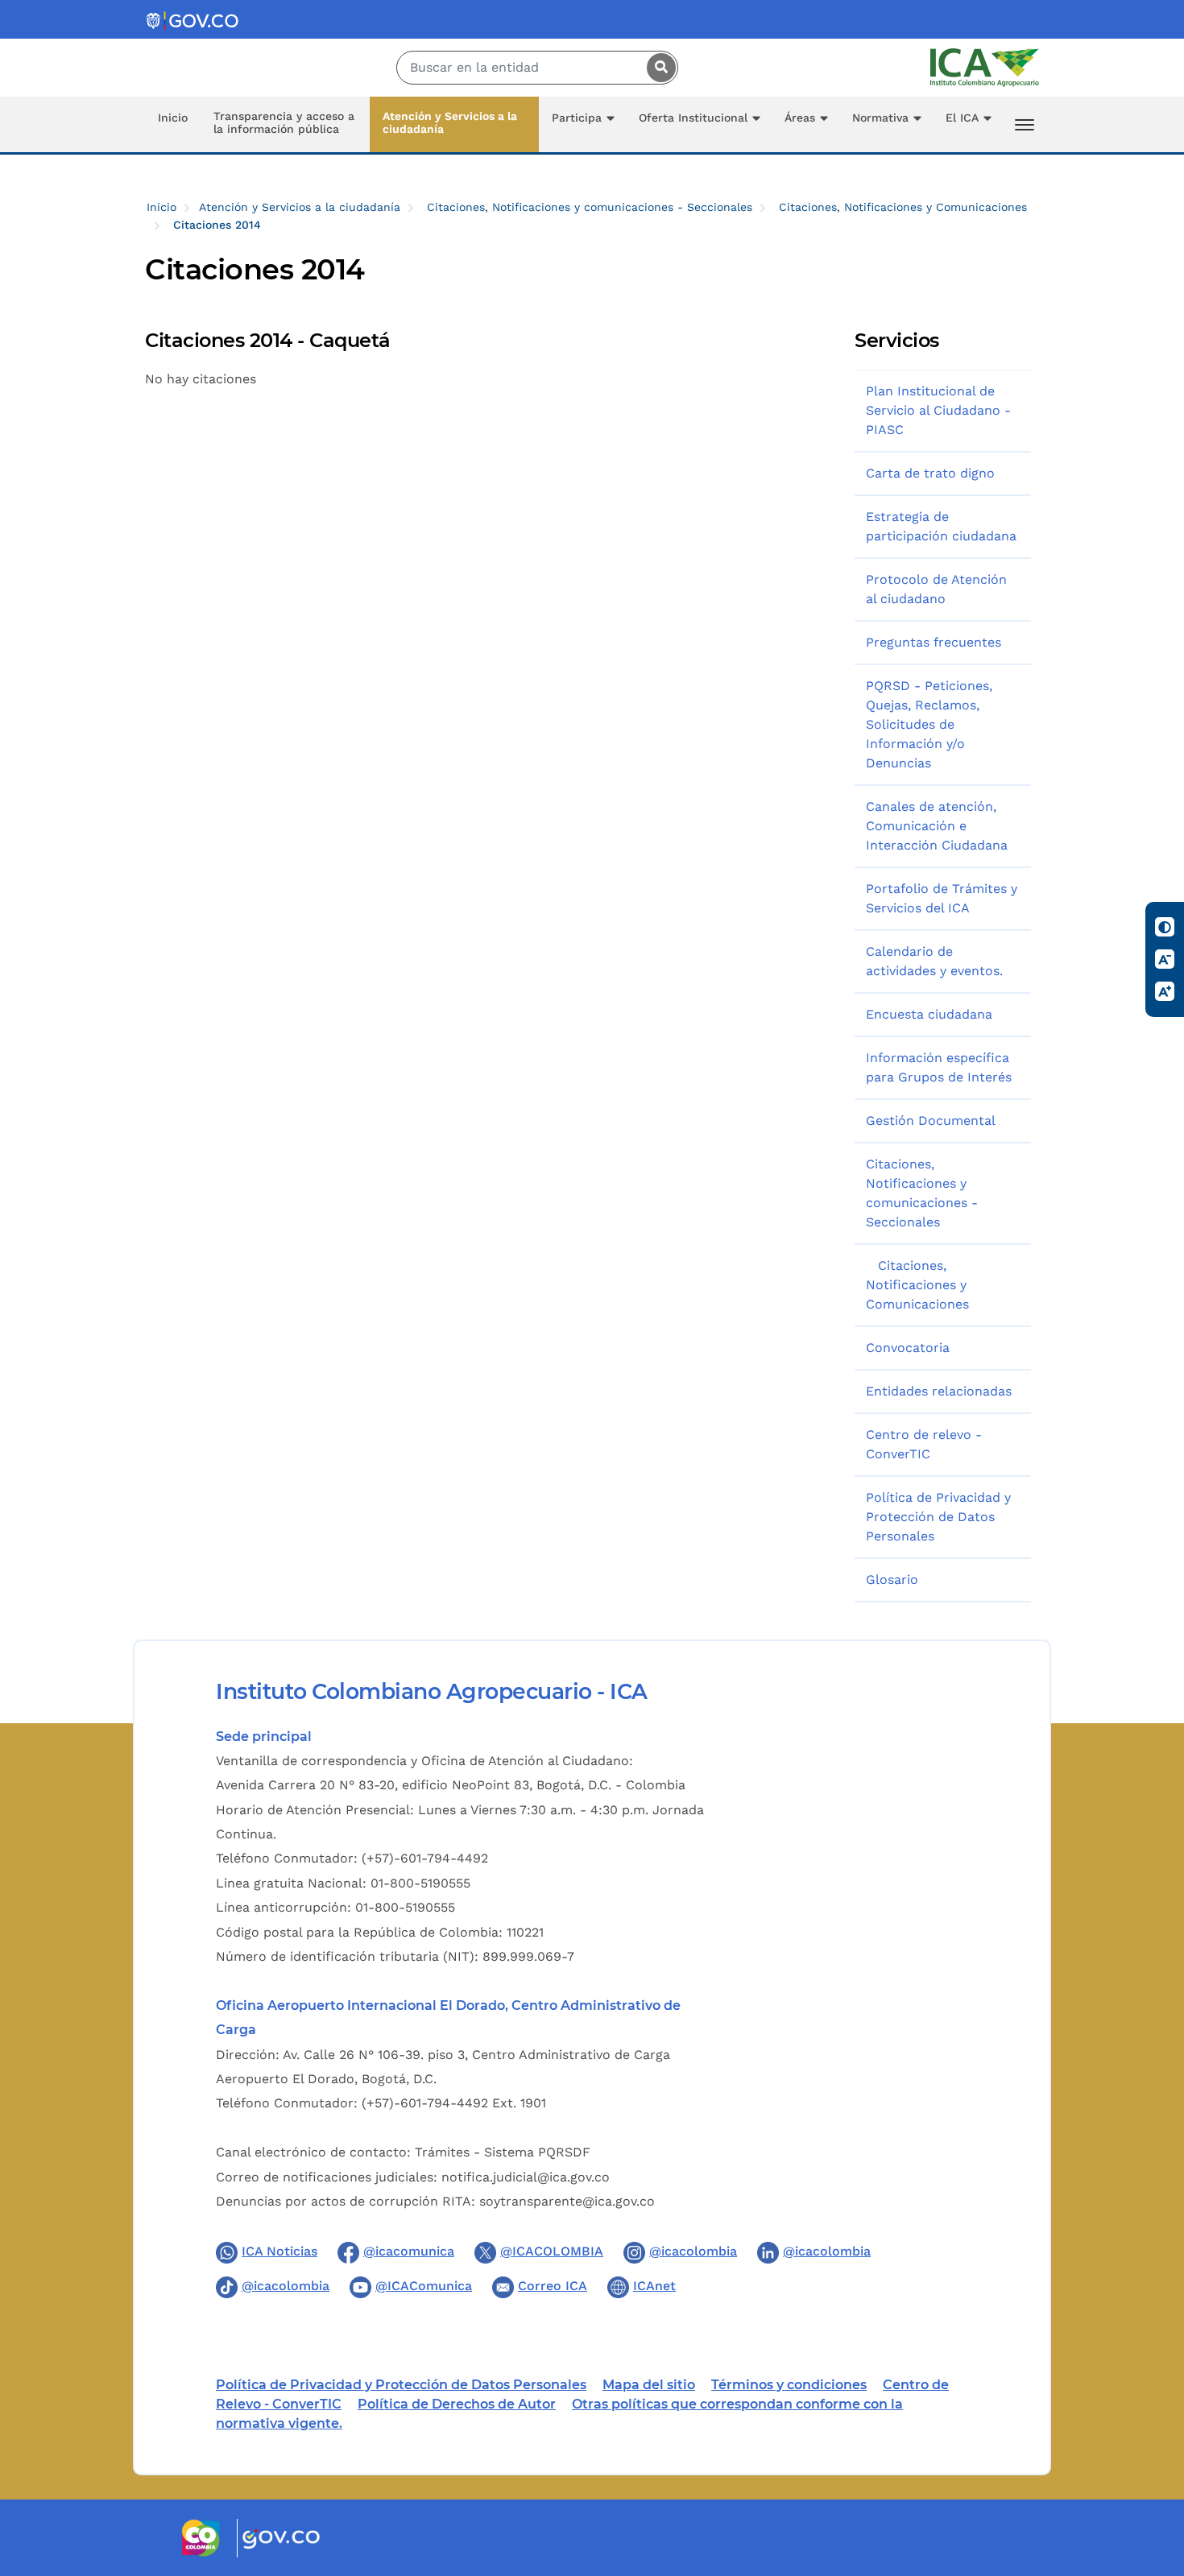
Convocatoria (908, 1348)
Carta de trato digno (930, 473)
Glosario (892, 1580)
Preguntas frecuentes (934, 642)
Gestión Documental (931, 1121)
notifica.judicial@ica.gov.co (526, 2177)
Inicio (173, 118)
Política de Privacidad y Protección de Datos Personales (938, 1517)
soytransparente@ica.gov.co (567, 2201)
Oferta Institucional (693, 118)
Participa (577, 118)
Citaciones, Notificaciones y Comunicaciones (903, 207)
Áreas (800, 118)
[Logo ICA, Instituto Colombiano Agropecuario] (985, 66)
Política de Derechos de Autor (457, 2404)
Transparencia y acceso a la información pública (284, 122)
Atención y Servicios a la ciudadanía (450, 122)
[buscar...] (657, 68)
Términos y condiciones (789, 2385)
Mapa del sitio (649, 2385)
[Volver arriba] (1150, 2470)
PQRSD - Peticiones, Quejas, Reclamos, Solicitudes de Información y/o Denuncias (929, 724)
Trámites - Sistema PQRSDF (503, 2152)
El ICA (962, 118)
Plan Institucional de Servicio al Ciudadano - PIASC (938, 410)
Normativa (880, 118)
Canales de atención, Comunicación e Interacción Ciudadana (937, 826)
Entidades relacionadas (939, 1391)
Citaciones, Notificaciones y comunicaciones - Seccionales (590, 207)
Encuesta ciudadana (929, 1014)
